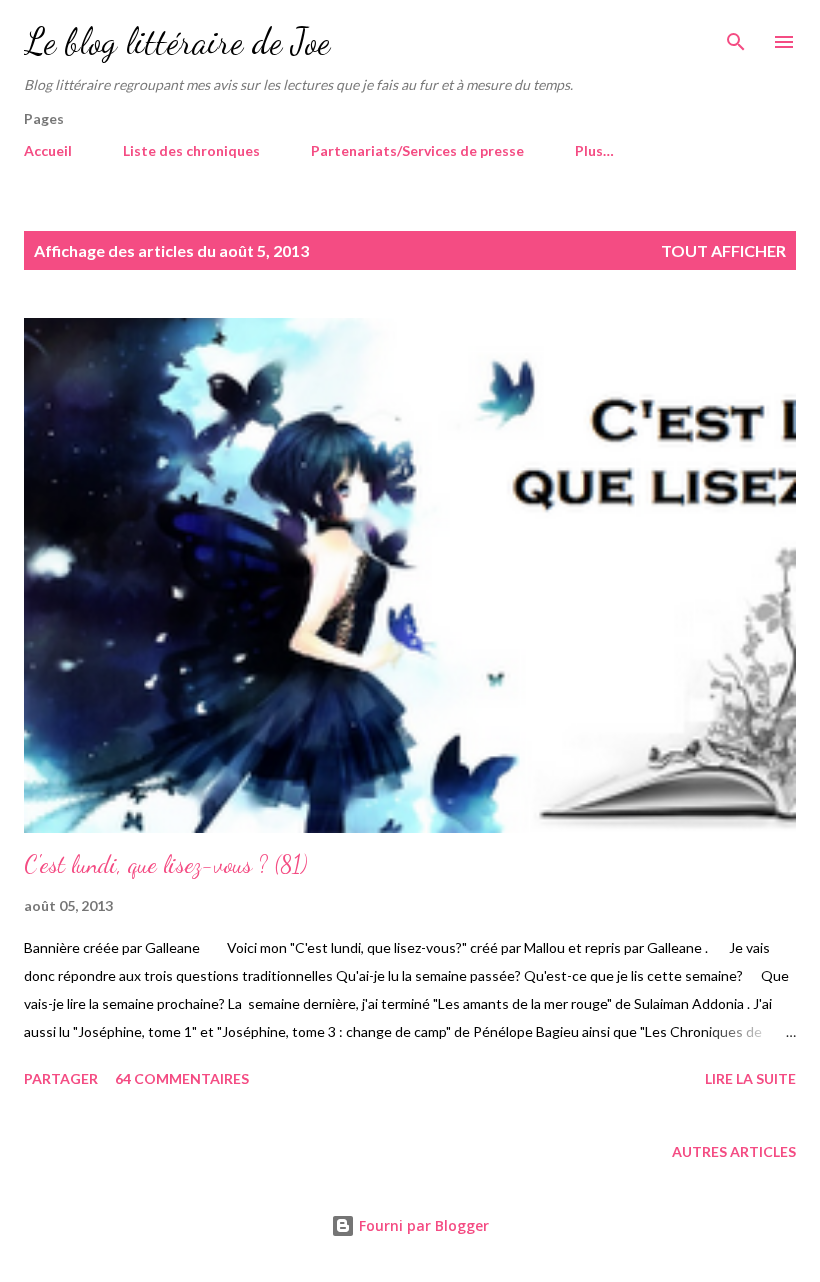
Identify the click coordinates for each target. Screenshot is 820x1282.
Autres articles (734, 1151)
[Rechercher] (736, 36)
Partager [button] (61, 1078)
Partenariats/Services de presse (417, 150)
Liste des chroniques (191, 150)
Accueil (48, 150)
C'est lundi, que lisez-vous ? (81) (165, 864)
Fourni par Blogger (422, 1225)
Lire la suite (750, 1078)
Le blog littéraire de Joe (177, 41)
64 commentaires (182, 1078)
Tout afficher (723, 250)
